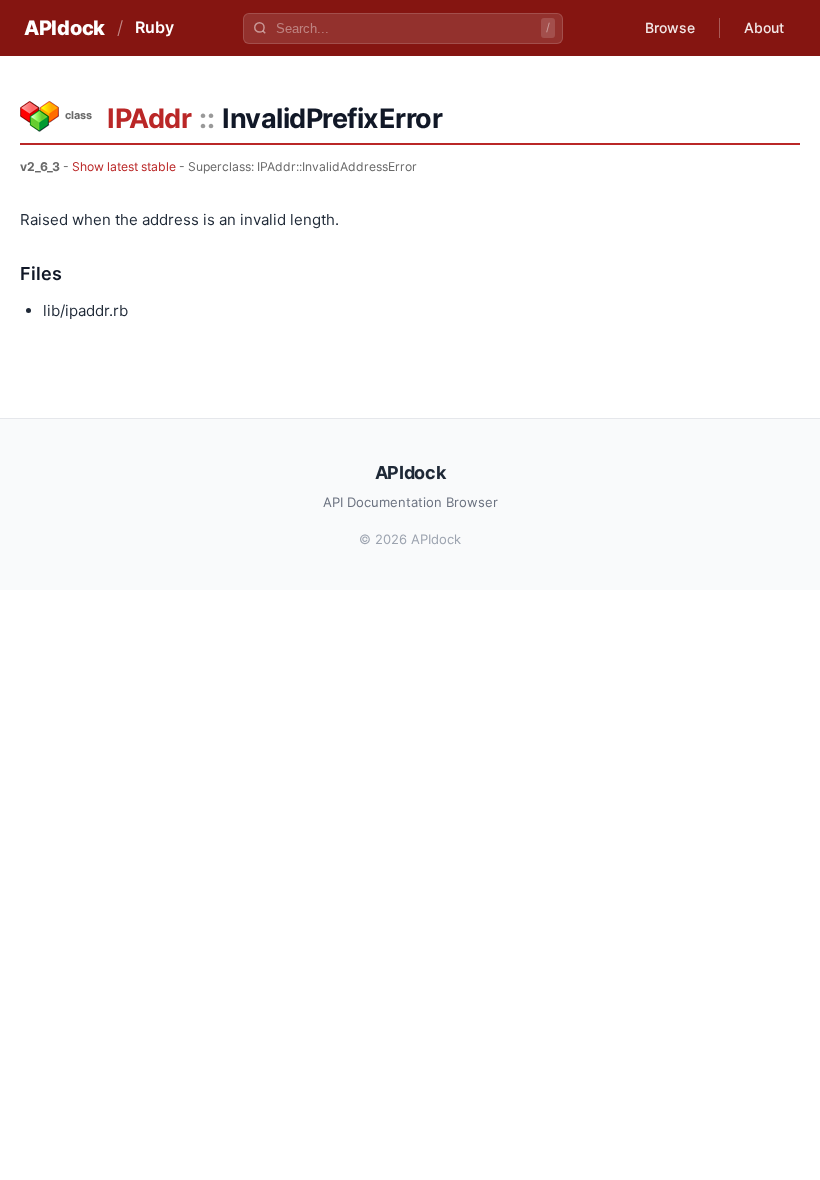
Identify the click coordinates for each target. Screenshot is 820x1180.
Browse (670, 27)
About (764, 27)
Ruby (154, 27)
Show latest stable (124, 166)
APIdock (64, 28)
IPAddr (149, 118)
